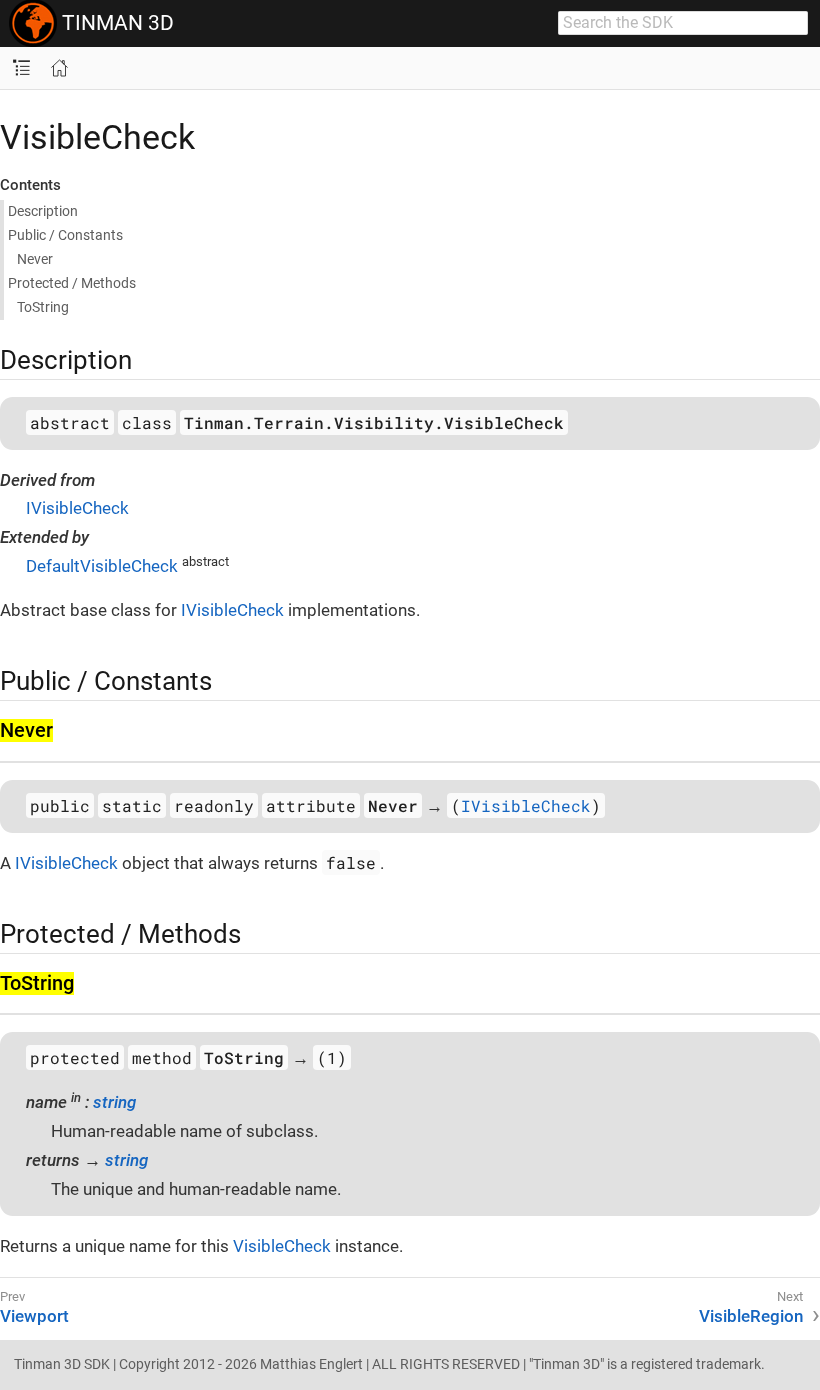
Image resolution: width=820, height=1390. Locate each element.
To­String (43, 307)
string (114, 1102)
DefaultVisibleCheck (102, 566)
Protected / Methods (72, 283)
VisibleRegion (751, 1316)
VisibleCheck (282, 1246)
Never (35, 259)
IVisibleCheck (77, 508)
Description (43, 211)
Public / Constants (65, 235)
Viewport (34, 1316)
